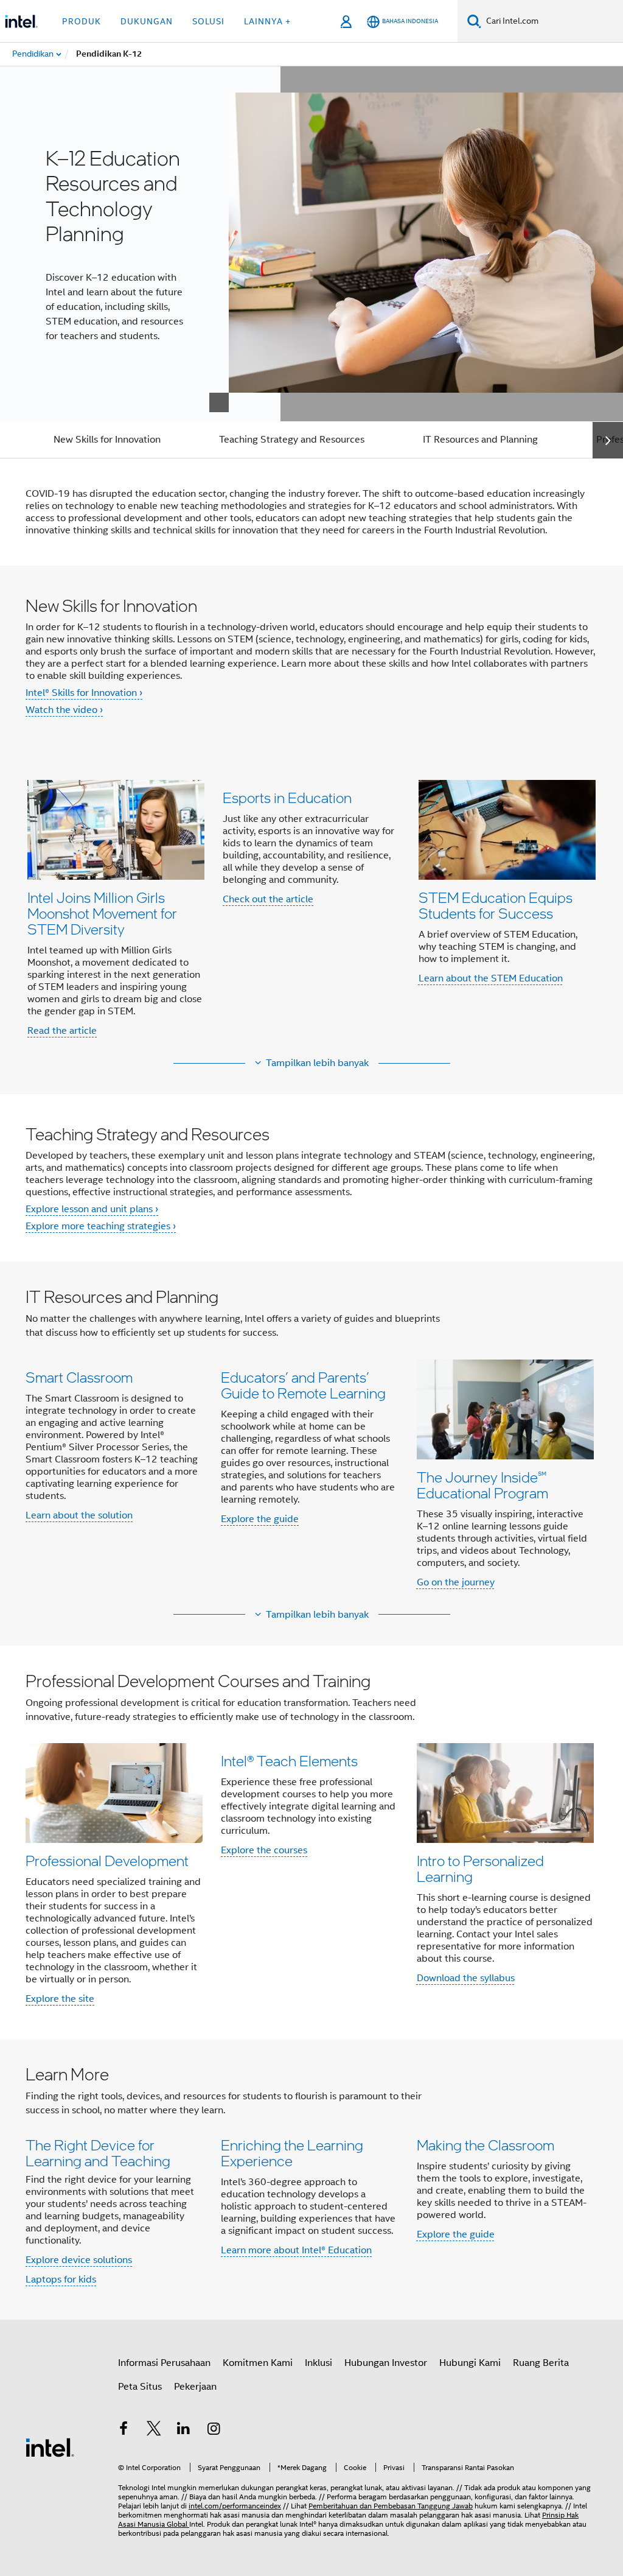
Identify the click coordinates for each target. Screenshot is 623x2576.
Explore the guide (260, 1519)
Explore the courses (264, 1850)
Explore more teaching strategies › (101, 1226)
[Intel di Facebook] (124, 2430)
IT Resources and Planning (480, 440)
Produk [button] (82, 21)
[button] (311, 908)
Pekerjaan (195, 2387)
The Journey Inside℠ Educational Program (482, 1485)
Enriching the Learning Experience (292, 2153)
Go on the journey (456, 1582)
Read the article (62, 1031)
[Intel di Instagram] (214, 2430)
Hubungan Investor (386, 2363)
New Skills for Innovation (107, 440)
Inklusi (318, 2363)
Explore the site (60, 1999)
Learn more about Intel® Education (296, 2250)
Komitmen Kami (258, 2363)
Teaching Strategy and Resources (292, 440)
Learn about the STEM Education (491, 978)
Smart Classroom (79, 1377)
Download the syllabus (466, 1978)
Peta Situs (140, 2387)
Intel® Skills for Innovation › (84, 693)
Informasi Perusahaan (164, 2363)
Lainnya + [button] (267, 21)
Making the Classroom (486, 2145)
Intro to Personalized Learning (480, 1868)
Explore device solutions (79, 2260)
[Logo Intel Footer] (50, 2447)
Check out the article (268, 899)
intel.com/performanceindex (235, 2506)
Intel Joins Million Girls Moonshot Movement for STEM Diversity (102, 913)
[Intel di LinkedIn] (184, 2430)
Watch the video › (64, 710)
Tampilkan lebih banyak (317, 1063)
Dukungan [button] (147, 21)
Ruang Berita (541, 2363)
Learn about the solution (79, 1515)
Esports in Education (287, 797)
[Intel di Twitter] (154, 2430)
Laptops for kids (61, 2279)
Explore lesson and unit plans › (92, 1209)
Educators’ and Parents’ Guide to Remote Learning (303, 1385)
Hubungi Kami (470, 2363)
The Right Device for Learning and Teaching (98, 2153)
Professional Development (107, 1860)
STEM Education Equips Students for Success (496, 905)
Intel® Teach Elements (289, 1760)
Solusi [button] (208, 21)
